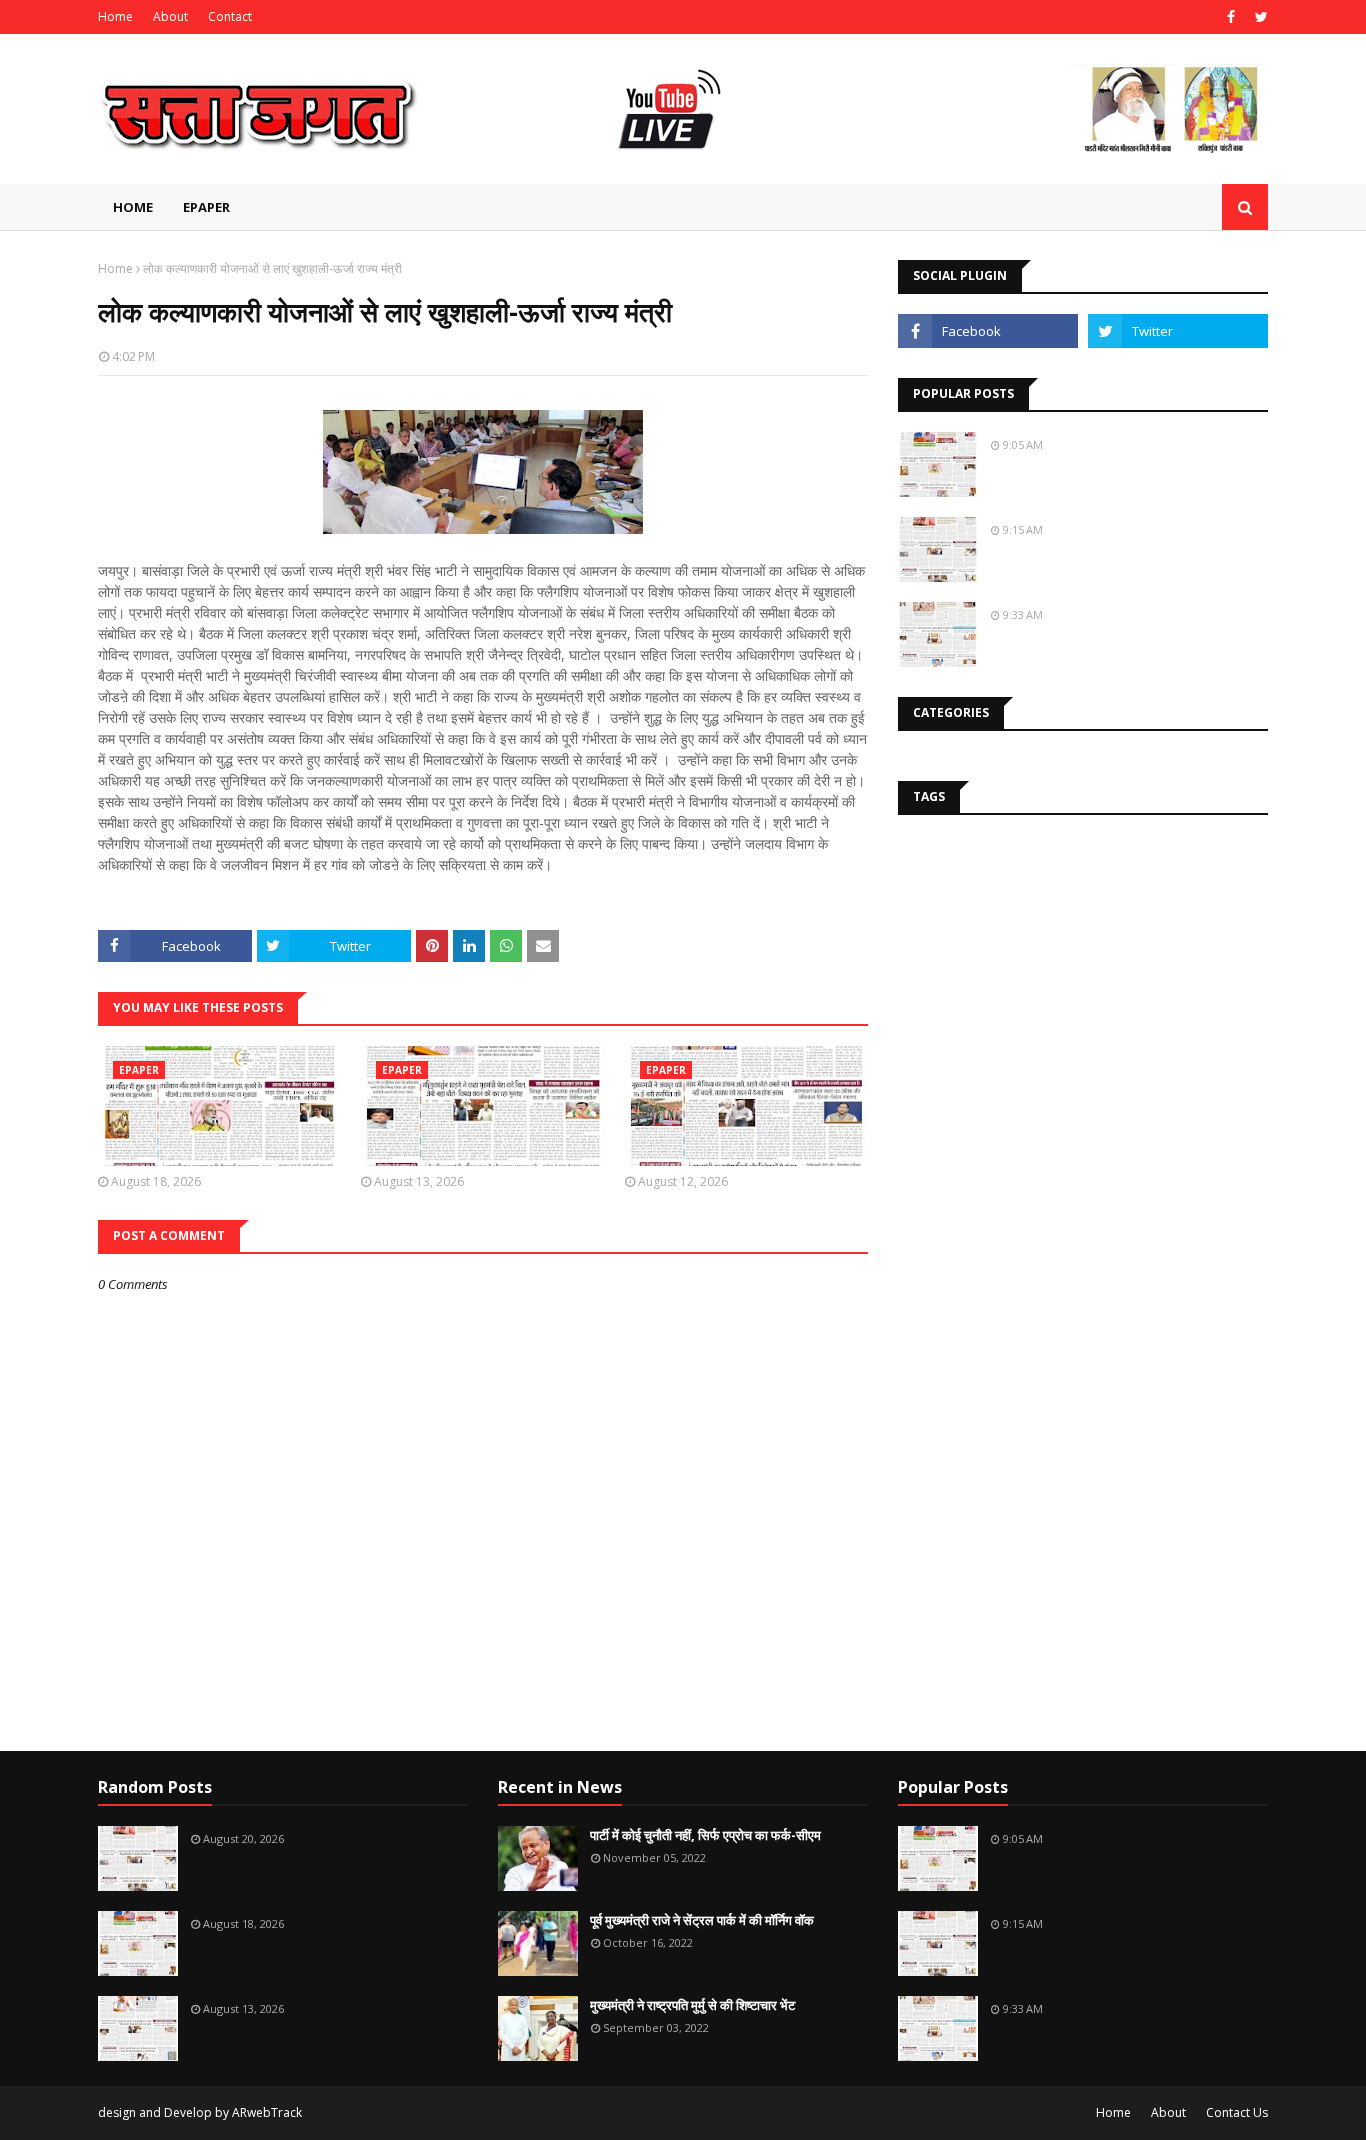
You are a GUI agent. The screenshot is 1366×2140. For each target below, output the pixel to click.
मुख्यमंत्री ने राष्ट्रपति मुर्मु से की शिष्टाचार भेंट (692, 2005)
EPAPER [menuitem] (206, 207)
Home (115, 16)
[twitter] (1259, 17)
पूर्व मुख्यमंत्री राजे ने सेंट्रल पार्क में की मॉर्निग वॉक (702, 1920)
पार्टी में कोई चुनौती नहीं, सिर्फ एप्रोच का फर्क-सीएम (705, 1835)
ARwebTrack (267, 2112)
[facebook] (1231, 17)
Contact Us (1237, 2112)
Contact (230, 16)
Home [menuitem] (133, 207)
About (170, 16)
